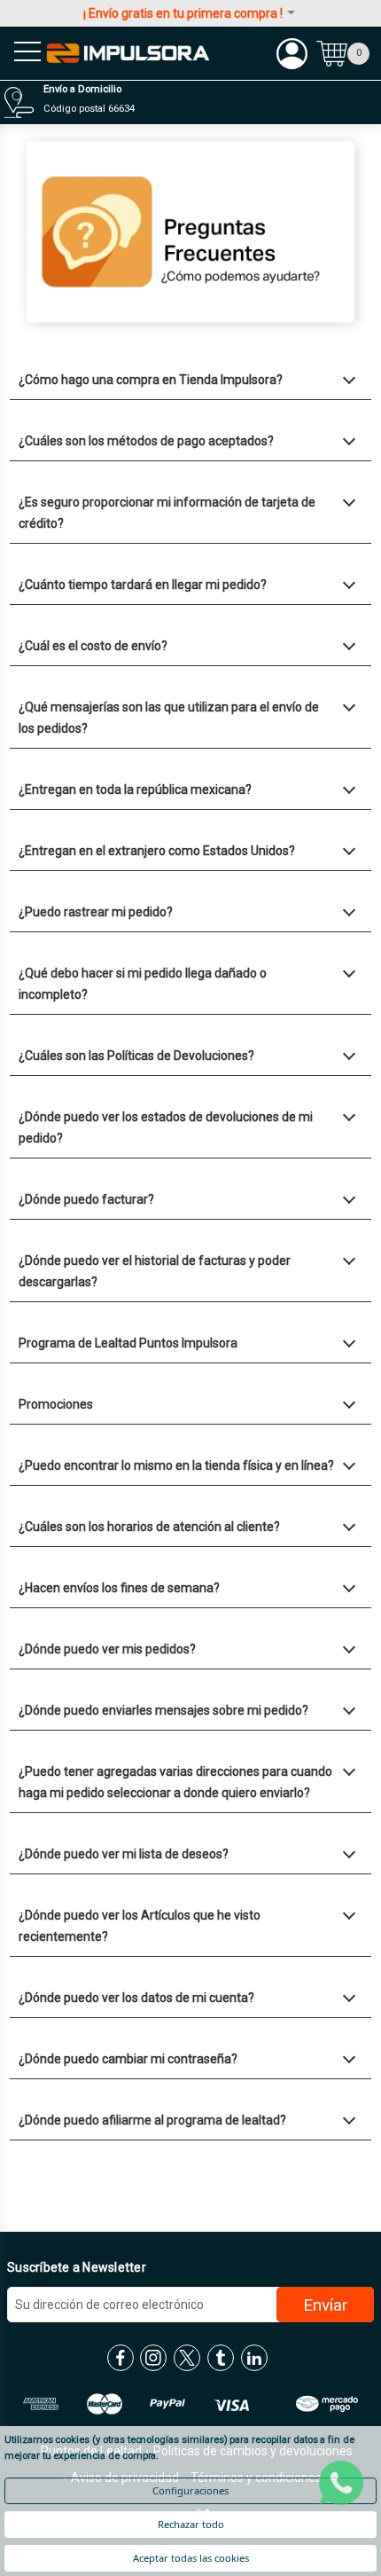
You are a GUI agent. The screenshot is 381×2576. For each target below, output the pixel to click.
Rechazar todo (191, 2524)
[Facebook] (121, 2358)
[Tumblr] (221, 2358)
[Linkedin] (254, 2358)
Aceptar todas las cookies (191, 2558)
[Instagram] (153, 2358)
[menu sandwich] (22, 53)
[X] (187, 2358)
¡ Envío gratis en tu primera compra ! (183, 13)
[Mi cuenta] (292, 53)
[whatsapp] (341, 2483)
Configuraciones (190, 2490)
